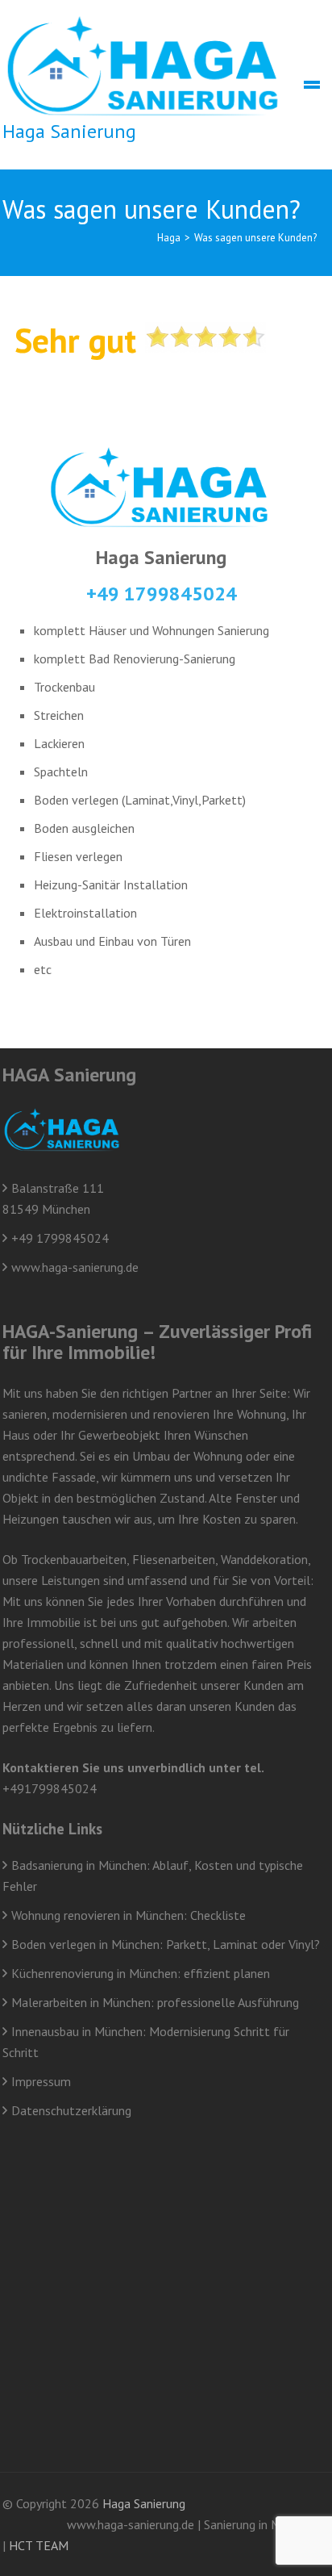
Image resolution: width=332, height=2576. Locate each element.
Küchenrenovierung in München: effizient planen (141, 1973)
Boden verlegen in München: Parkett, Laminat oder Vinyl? (166, 1944)
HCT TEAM (39, 2545)
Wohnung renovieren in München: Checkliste (129, 1915)
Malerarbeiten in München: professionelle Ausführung (155, 2002)
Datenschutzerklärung (71, 2110)
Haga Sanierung (69, 131)
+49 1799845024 (162, 594)
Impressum (41, 2081)
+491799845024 (50, 1788)
